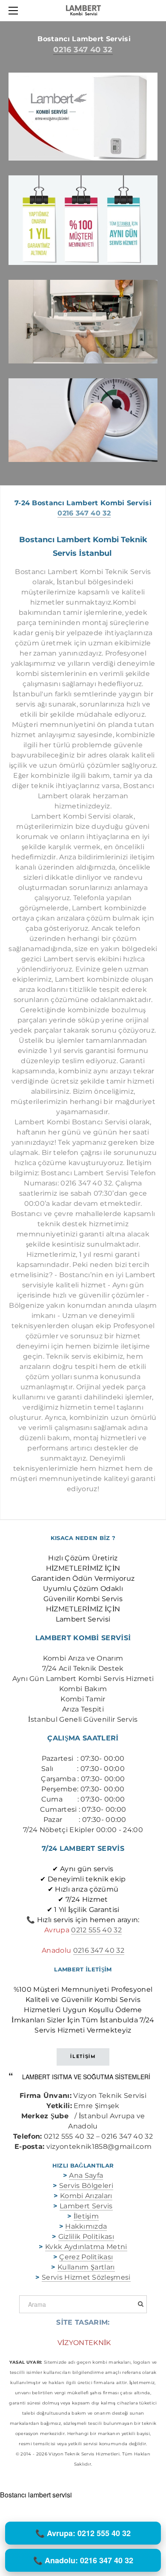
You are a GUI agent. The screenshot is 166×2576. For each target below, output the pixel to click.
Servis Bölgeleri (86, 2186)
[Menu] (15, 11)
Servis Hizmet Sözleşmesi (86, 2277)
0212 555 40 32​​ (96, 1930)
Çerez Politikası (86, 2257)
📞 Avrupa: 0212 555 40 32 (83, 2533)
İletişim (86, 2216)
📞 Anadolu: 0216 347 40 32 (83, 2560)
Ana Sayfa (86, 2175)
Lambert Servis (86, 2206)
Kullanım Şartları (86, 2267)
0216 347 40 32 (83, 50)
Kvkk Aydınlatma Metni (86, 2247)
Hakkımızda (86, 2226)
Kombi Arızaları (86, 2196)
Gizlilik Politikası (86, 2237)
